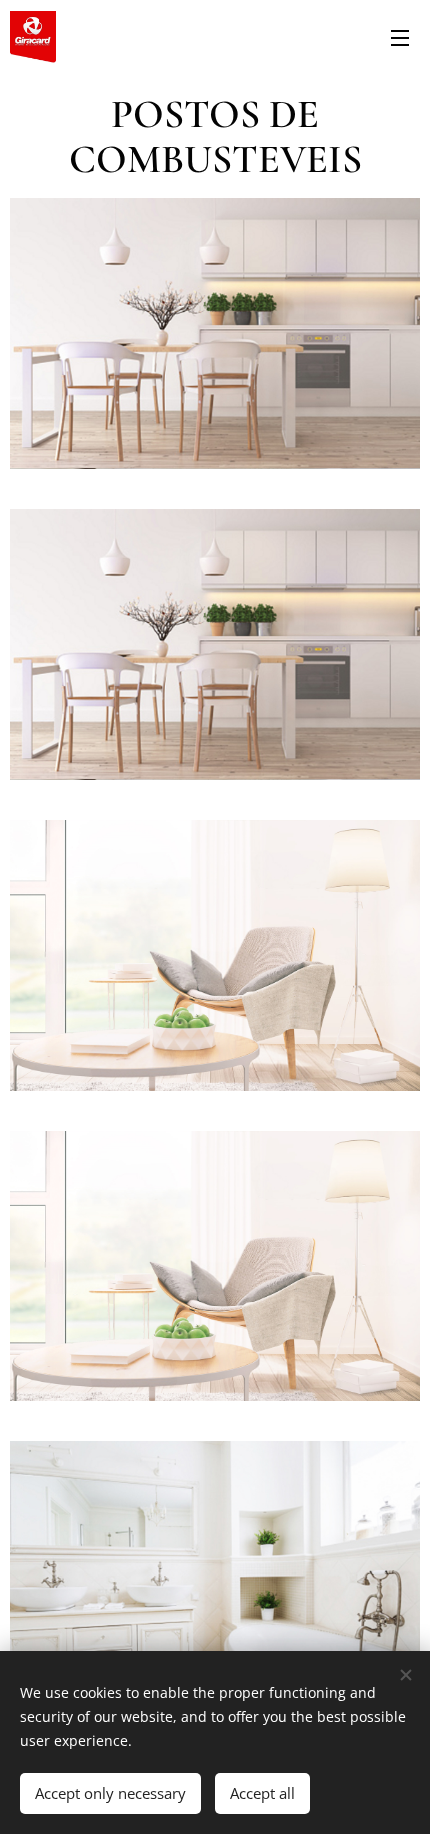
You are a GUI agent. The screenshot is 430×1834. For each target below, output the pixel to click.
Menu (400, 37)
